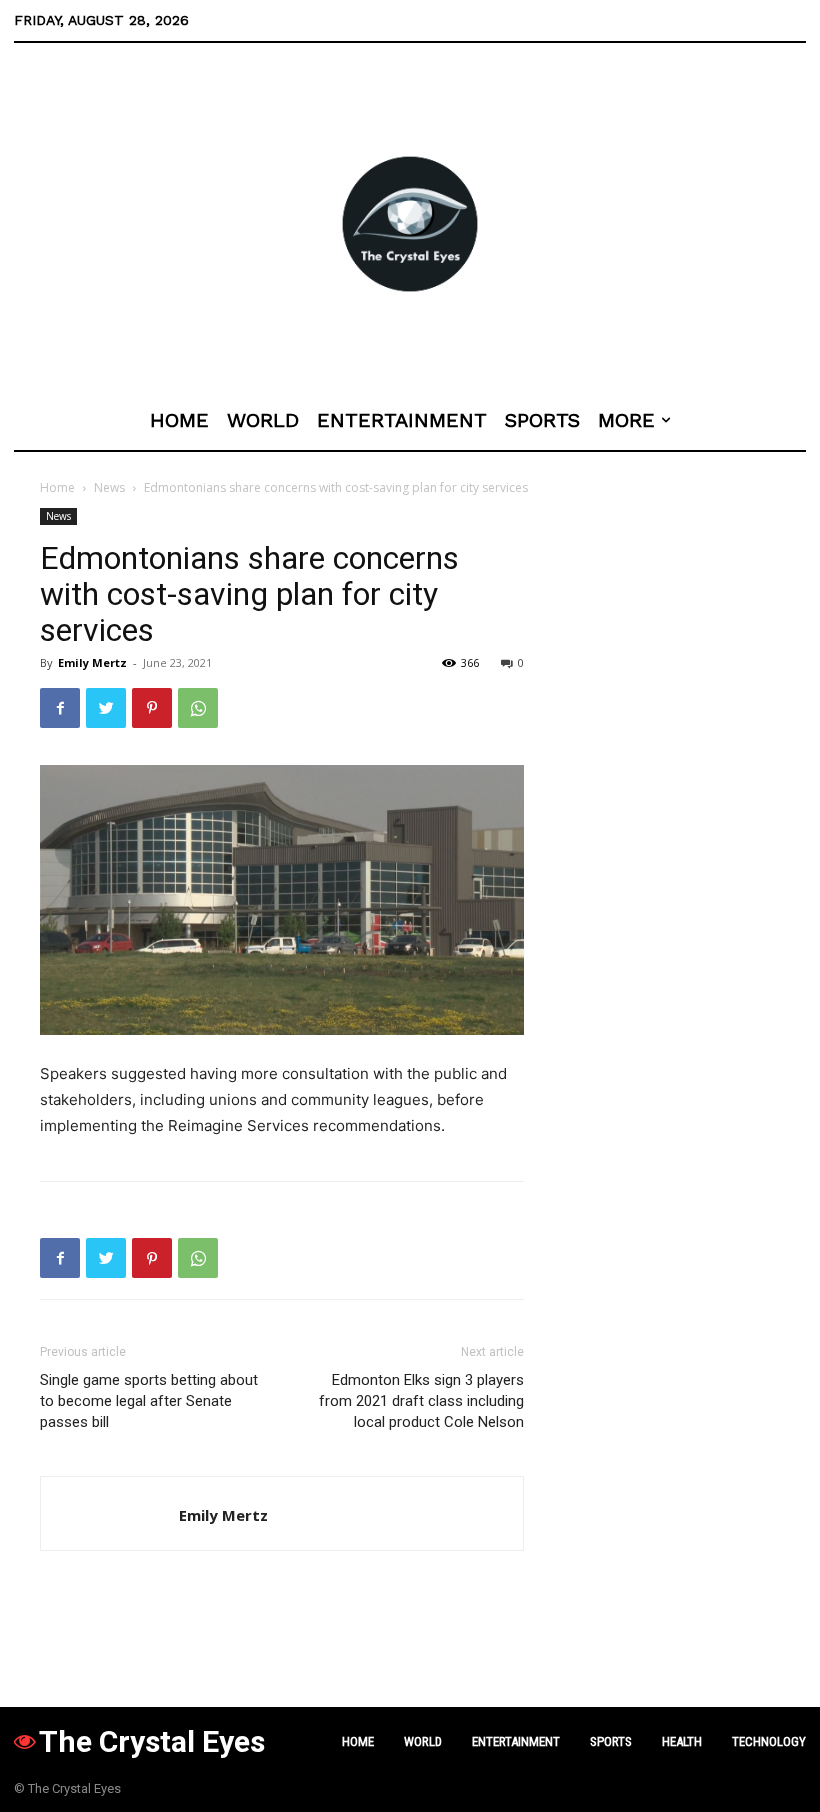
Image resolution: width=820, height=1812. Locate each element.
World (423, 1741)
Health (682, 1741)
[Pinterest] (152, 708)
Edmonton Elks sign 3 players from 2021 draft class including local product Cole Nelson (421, 1401)
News (109, 487)
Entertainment (516, 1741)
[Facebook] (60, 708)
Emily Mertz (92, 662)
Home (57, 487)
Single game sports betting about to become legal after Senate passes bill (149, 1401)
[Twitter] (106, 708)
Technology (769, 1741)
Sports (611, 1741)
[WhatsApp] (198, 708)
